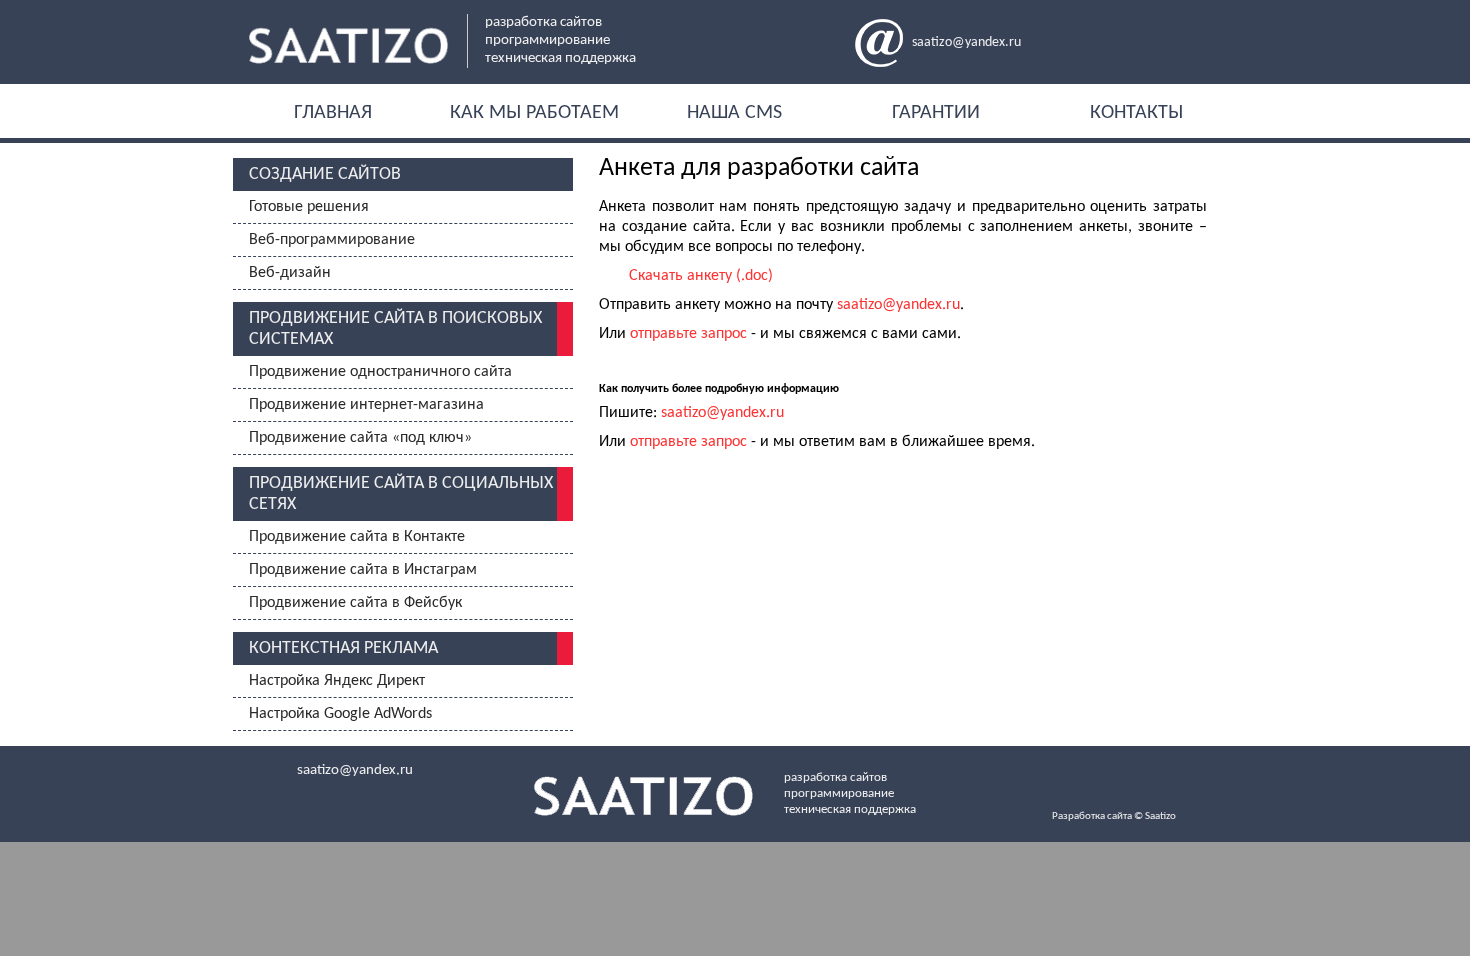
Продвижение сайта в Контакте (357, 537)
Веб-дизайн (290, 273)
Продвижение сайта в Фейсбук (355, 603)
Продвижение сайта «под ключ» (360, 438)
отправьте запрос (688, 334)
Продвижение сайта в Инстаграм (363, 570)
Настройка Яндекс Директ (337, 681)
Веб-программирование (332, 240)
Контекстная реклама (343, 648)
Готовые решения (309, 207)
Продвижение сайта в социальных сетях (401, 494)
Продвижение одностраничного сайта (380, 372)
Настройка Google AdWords (340, 714)
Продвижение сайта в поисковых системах (395, 329)
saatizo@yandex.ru (966, 42)
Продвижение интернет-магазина (366, 405)
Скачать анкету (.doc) (701, 276)
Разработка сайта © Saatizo (1114, 816)
